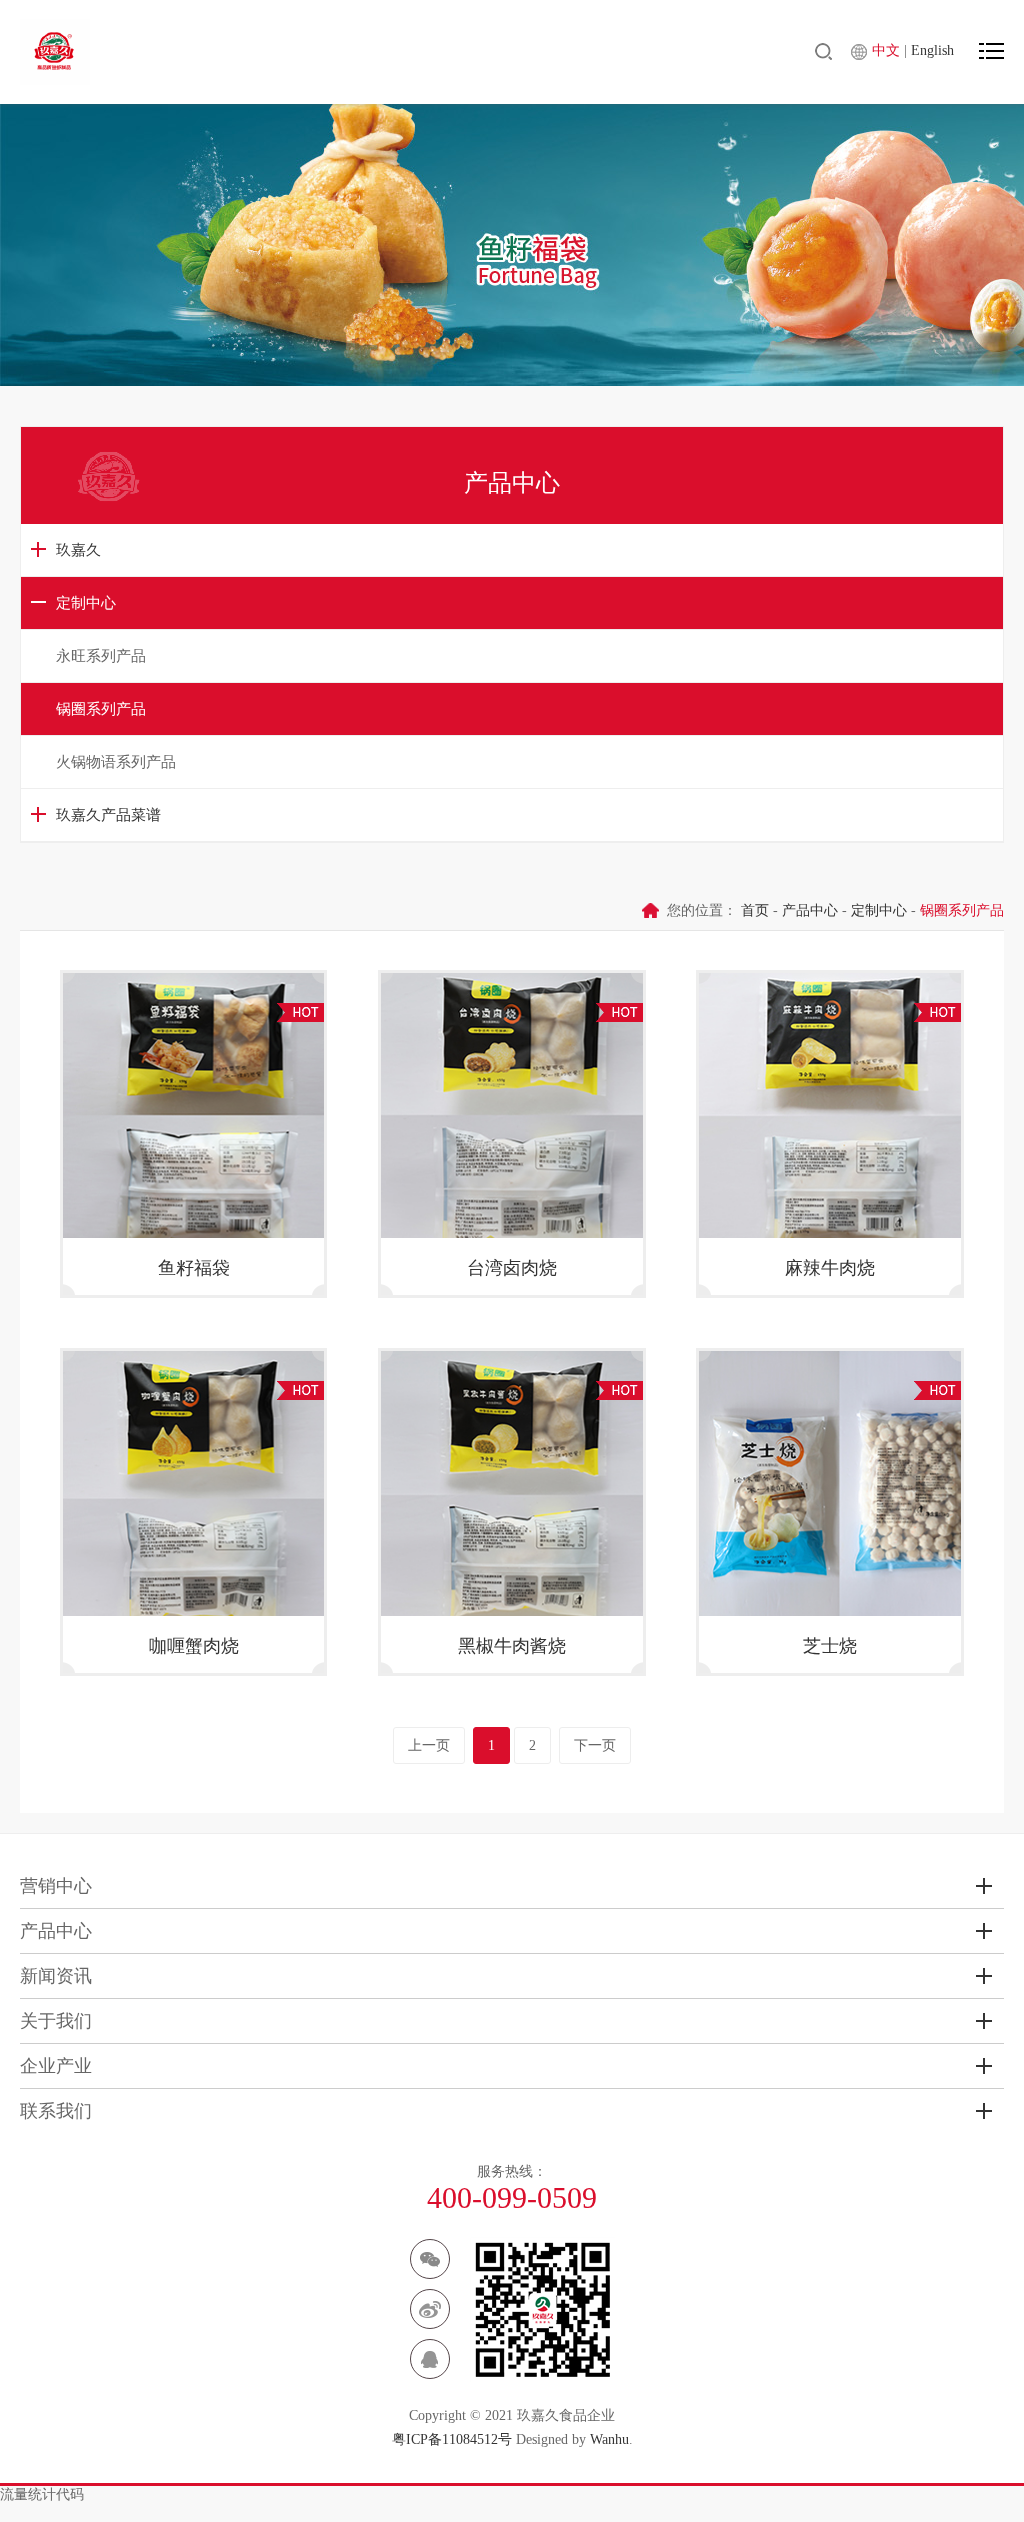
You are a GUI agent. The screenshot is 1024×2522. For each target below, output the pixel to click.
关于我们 (56, 2021)
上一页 (429, 1745)
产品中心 (810, 910)
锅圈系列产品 (101, 709)
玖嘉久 (78, 550)
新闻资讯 (56, 1976)
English (932, 50)
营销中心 (56, 1886)
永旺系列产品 (101, 656)
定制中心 (86, 603)
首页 (755, 910)
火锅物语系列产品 (116, 762)
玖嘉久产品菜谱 (108, 815)
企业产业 (56, 2066)
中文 (888, 50)
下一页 (595, 1745)
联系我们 (56, 2111)
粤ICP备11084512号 (452, 2439)
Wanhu (609, 2439)
